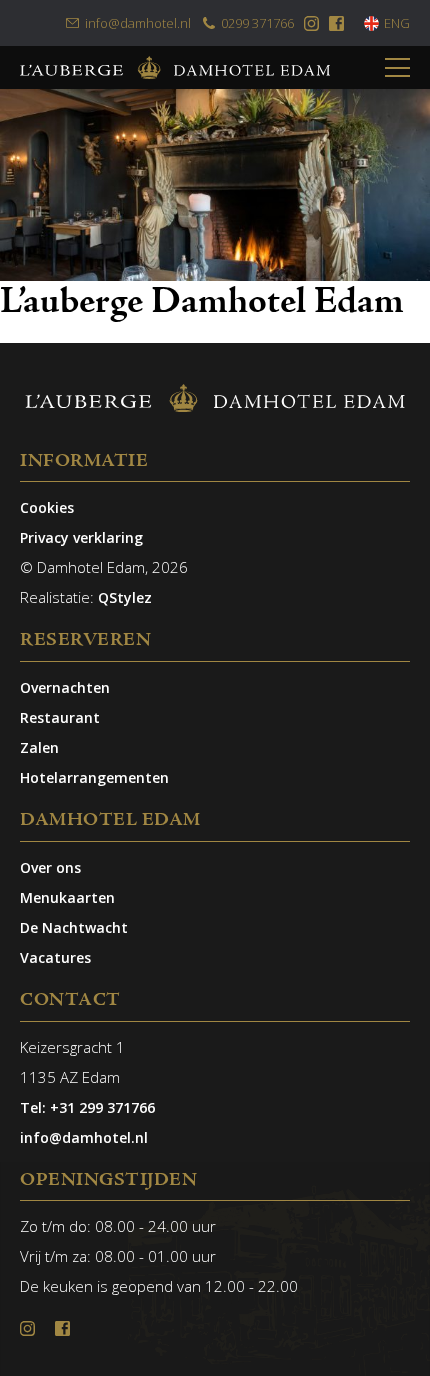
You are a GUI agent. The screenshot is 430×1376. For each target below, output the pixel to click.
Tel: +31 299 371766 (87, 1107)
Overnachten (65, 687)
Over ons (50, 867)
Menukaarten (67, 897)
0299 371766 (257, 23)
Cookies (47, 507)
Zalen (39, 747)
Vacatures (55, 957)
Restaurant (60, 717)
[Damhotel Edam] (175, 67)
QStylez (125, 597)
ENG (397, 23)
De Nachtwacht (74, 927)
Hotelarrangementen (94, 777)
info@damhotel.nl (138, 23)
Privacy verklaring (81, 537)
